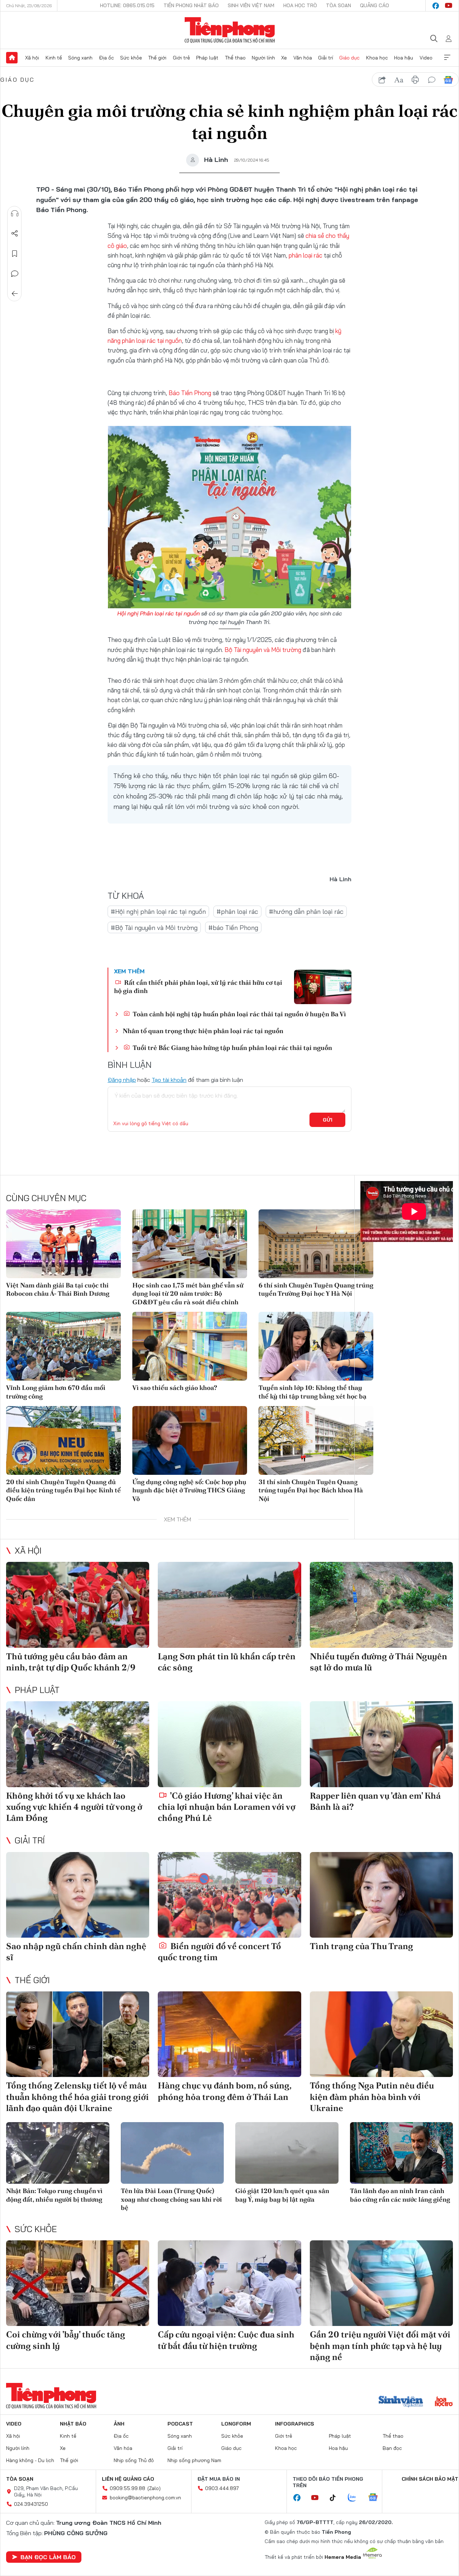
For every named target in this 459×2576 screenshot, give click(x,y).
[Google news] (377, 2498)
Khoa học (377, 58)
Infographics (295, 2424)
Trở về (15, 294)
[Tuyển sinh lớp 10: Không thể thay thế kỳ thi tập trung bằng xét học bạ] (316, 1346)
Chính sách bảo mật (430, 2479)
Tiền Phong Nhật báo (191, 5)
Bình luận (15, 274)
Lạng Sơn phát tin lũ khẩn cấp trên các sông (227, 1662)
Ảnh (119, 2424)
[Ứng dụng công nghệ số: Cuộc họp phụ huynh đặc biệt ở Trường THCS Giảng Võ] (190, 1440)
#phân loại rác (237, 912)
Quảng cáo (375, 5)
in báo (415, 80)
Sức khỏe (131, 58)
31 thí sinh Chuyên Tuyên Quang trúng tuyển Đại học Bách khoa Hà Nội (311, 1490)
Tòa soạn (339, 5)
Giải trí (326, 58)
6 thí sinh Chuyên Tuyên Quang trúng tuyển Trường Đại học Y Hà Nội (316, 1289)
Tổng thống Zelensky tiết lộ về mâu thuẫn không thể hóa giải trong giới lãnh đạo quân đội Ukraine (77, 2097)
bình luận (432, 80)
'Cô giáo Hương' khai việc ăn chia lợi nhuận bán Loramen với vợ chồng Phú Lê (227, 1807)
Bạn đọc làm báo (48, 2557)
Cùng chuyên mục (46, 1198)
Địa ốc (107, 58)
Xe (284, 58)
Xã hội (32, 58)
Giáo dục (349, 58)
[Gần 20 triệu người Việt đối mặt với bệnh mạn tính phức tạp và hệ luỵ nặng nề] (381, 2283)
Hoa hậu (404, 58)
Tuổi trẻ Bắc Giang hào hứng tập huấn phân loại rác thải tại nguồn (232, 1048)
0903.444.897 (222, 2488)
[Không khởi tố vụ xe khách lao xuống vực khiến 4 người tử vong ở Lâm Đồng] (78, 1744)
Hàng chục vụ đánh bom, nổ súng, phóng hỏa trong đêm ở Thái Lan (224, 2091)
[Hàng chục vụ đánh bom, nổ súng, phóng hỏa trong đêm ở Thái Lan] (229, 2034)
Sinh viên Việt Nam (251, 5)
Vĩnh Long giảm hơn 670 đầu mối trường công (56, 1392)
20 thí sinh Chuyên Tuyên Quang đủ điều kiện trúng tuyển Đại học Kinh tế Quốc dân (63, 1490)
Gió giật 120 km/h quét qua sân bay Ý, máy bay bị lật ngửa (282, 2195)
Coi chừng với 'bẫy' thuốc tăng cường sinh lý (66, 2340)
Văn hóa (303, 58)
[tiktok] (336, 2498)
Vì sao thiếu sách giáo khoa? (175, 1388)
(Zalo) (154, 2488)
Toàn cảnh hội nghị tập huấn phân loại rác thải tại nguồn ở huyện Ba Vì (239, 1014)
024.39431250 (31, 2504)
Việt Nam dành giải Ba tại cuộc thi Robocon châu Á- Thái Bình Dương (58, 1289)
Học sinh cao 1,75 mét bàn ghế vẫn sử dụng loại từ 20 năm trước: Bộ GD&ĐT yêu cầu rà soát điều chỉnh (188, 1294)
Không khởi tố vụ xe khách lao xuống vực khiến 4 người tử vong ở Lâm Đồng (74, 1807)
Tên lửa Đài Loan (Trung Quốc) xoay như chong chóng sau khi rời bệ (171, 2199)
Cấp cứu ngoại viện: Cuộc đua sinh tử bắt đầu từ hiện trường (226, 2340)
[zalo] (356, 2498)
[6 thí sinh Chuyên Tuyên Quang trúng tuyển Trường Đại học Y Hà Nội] (316, 1244)
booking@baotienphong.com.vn (145, 2498)
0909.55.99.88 (127, 2488)
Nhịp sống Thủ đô (134, 2460)
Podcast (180, 2424)
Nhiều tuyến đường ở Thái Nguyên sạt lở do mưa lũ (378, 1662)
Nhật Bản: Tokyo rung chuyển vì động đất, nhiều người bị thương (54, 2195)
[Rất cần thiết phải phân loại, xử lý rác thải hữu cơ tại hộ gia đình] (323, 987)
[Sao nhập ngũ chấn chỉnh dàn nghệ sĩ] (78, 1895)
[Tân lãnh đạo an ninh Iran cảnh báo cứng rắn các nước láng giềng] (402, 2153)
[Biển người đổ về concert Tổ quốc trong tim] (229, 1895)
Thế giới (157, 58)
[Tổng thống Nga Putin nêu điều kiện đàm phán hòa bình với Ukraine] (381, 2034)
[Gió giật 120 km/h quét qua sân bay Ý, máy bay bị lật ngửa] (287, 2153)
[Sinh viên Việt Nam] (401, 2402)
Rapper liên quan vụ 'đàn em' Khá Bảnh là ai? (375, 1801)
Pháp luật (207, 58)
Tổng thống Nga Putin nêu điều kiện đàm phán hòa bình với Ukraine (372, 2097)
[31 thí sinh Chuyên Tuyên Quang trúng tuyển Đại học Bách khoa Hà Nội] (316, 1440)
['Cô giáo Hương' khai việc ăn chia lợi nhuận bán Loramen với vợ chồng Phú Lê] (229, 1744)
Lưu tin (15, 254)
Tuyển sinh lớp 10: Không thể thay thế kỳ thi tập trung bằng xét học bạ (313, 1392)
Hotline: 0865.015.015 (127, 5)
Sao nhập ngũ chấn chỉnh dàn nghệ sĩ (76, 1952)
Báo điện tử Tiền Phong (230, 30)
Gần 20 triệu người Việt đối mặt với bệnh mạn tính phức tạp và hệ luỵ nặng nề (380, 2345)
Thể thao (235, 58)
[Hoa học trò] (444, 2402)
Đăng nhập (122, 1080)
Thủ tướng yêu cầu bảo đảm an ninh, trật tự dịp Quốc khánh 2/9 (71, 1662)
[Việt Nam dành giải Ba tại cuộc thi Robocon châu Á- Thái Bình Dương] (63, 1244)
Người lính (263, 58)
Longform (236, 2424)
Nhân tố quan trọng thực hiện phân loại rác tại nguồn (203, 1031)
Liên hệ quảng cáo (128, 2479)
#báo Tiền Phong (233, 928)
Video (426, 58)
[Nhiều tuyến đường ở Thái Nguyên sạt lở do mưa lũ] (381, 1605)
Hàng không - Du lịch (30, 2460)
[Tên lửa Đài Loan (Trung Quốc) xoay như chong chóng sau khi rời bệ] (172, 2153)
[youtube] (449, 6)
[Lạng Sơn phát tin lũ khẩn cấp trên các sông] (229, 1605)
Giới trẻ (181, 58)
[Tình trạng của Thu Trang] (381, 1895)
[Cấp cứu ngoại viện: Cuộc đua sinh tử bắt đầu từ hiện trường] (229, 2283)
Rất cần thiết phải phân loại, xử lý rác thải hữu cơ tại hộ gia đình (198, 987)
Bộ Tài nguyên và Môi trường (263, 650)
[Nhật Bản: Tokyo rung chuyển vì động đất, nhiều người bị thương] (58, 2153)
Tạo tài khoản (169, 1080)
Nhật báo (73, 2424)
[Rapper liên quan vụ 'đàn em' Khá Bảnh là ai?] (381, 1744)
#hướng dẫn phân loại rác (306, 912)
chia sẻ (382, 80)
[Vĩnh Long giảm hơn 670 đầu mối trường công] (63, 1346)
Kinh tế (54, 58)
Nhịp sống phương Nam (194, 2460)
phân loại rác (306, 255)
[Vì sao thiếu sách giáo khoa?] (190, 1346)
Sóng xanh (80, 58)
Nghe (15, 214)
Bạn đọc (392, 2448)
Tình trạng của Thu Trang (361, 1946)
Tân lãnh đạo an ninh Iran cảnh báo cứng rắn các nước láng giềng (400, 2195)
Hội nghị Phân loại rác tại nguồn (158, 613)
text (399, 80)
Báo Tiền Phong (190, 393)
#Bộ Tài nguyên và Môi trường (154, 928)
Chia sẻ (15, 234)
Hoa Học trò (300, 5)
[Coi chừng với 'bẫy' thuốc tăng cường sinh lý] (78, 2283)
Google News (448, 80)
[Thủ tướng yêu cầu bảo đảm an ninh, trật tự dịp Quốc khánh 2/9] (78, 1605)
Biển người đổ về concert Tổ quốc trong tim (219, 1952)
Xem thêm (447, 58)
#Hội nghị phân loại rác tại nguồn (158, 912)
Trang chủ (12, 58)
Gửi (328, 1120)
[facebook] (436, 6)
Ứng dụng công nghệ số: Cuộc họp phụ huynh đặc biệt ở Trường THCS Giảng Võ (189, 1490)
